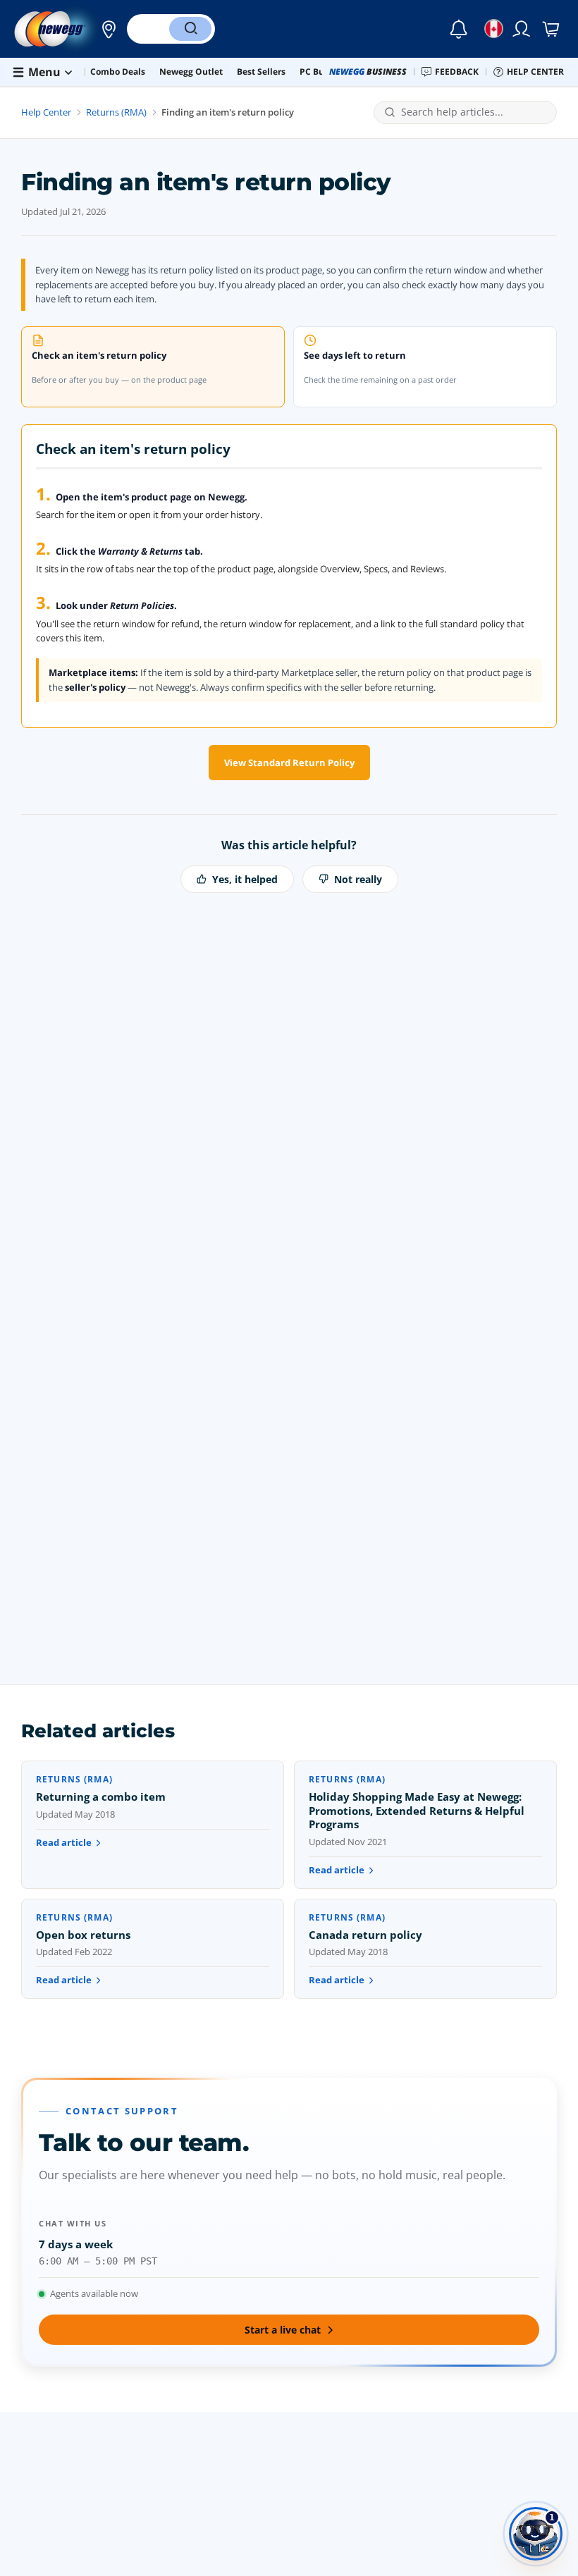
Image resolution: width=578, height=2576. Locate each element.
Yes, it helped (245, 879)
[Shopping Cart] (552, 29)
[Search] (190, 29)
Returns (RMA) (116, 112)
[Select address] (105, 29)
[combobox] (474, 112)
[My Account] (522, 29)
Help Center (46, 112)
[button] (105, 29)
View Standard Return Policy (289, 763)
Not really (358, 879)
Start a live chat (283, 2330)
